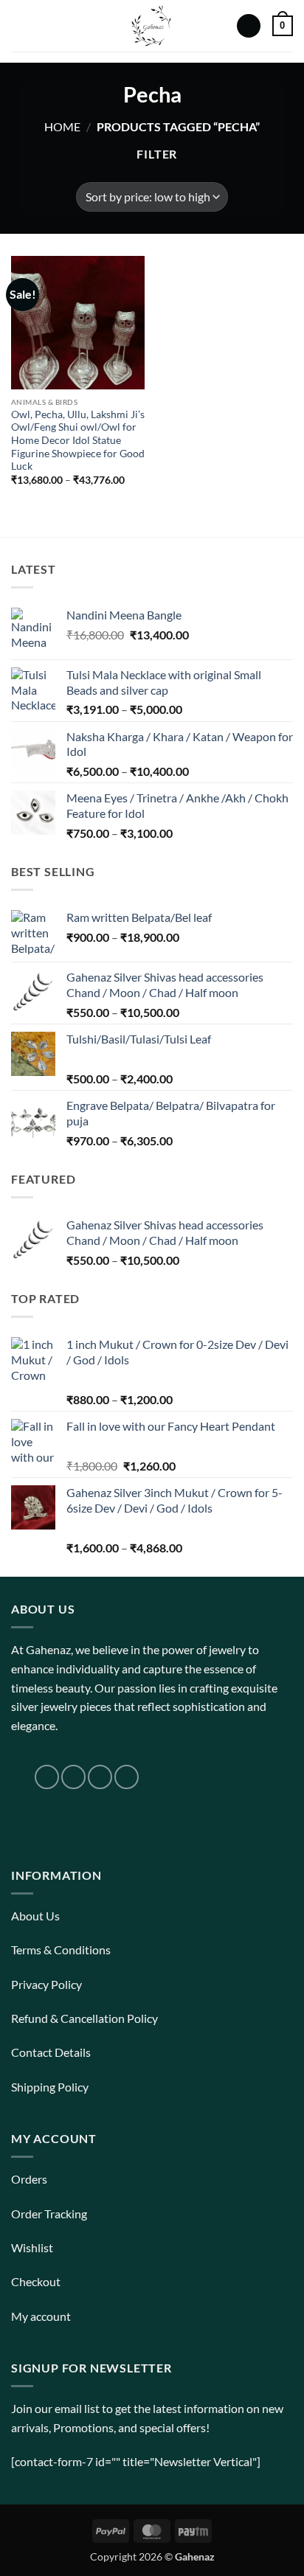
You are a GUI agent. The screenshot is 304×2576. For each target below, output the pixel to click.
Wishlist (32, 2247)
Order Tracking (49, 2214)
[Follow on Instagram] (73, 1777)
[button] (20, 25)
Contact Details (51, 2052)
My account (41, 2316)
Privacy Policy (46, 1984)
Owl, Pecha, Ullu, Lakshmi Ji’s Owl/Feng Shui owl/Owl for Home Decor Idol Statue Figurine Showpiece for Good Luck (78, 441)
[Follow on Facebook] (47, 1777)
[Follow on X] (100, 1777)
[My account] (249, 26)
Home (62, 126)
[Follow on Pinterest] (127, 1777)
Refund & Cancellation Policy (84, 2018)
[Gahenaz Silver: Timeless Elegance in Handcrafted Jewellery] (151, 26)
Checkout (36, 2281)
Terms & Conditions (61, 1950)
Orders (29, 2179)
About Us (35, 1916)
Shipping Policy (50, 2087)
